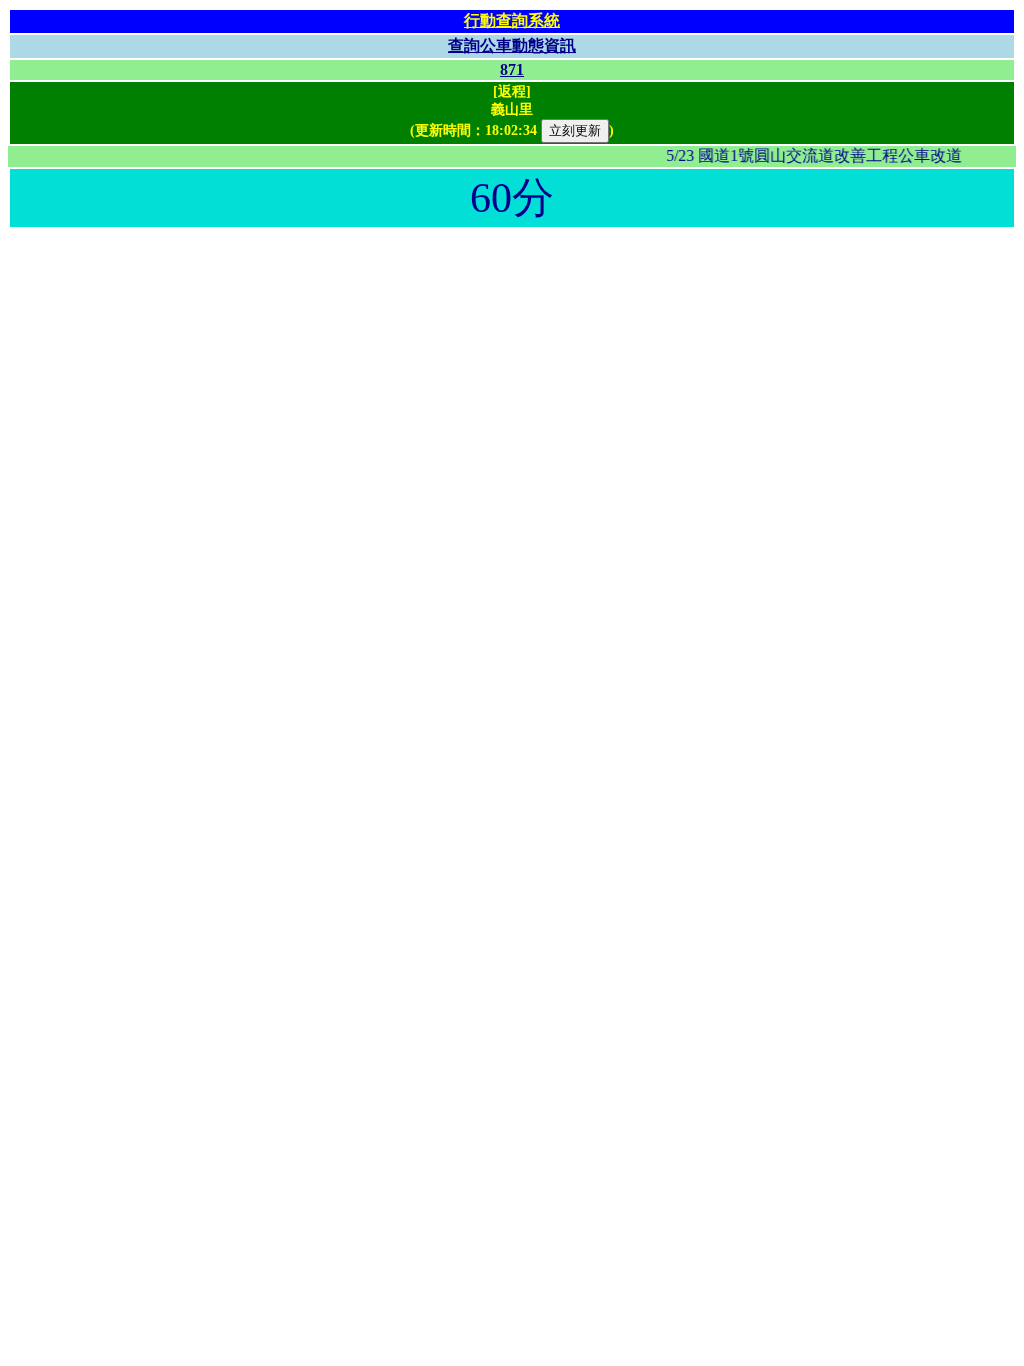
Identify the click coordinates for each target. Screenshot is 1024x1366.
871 (512, 69)
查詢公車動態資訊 (512, 45)
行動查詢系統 (512, 20)
